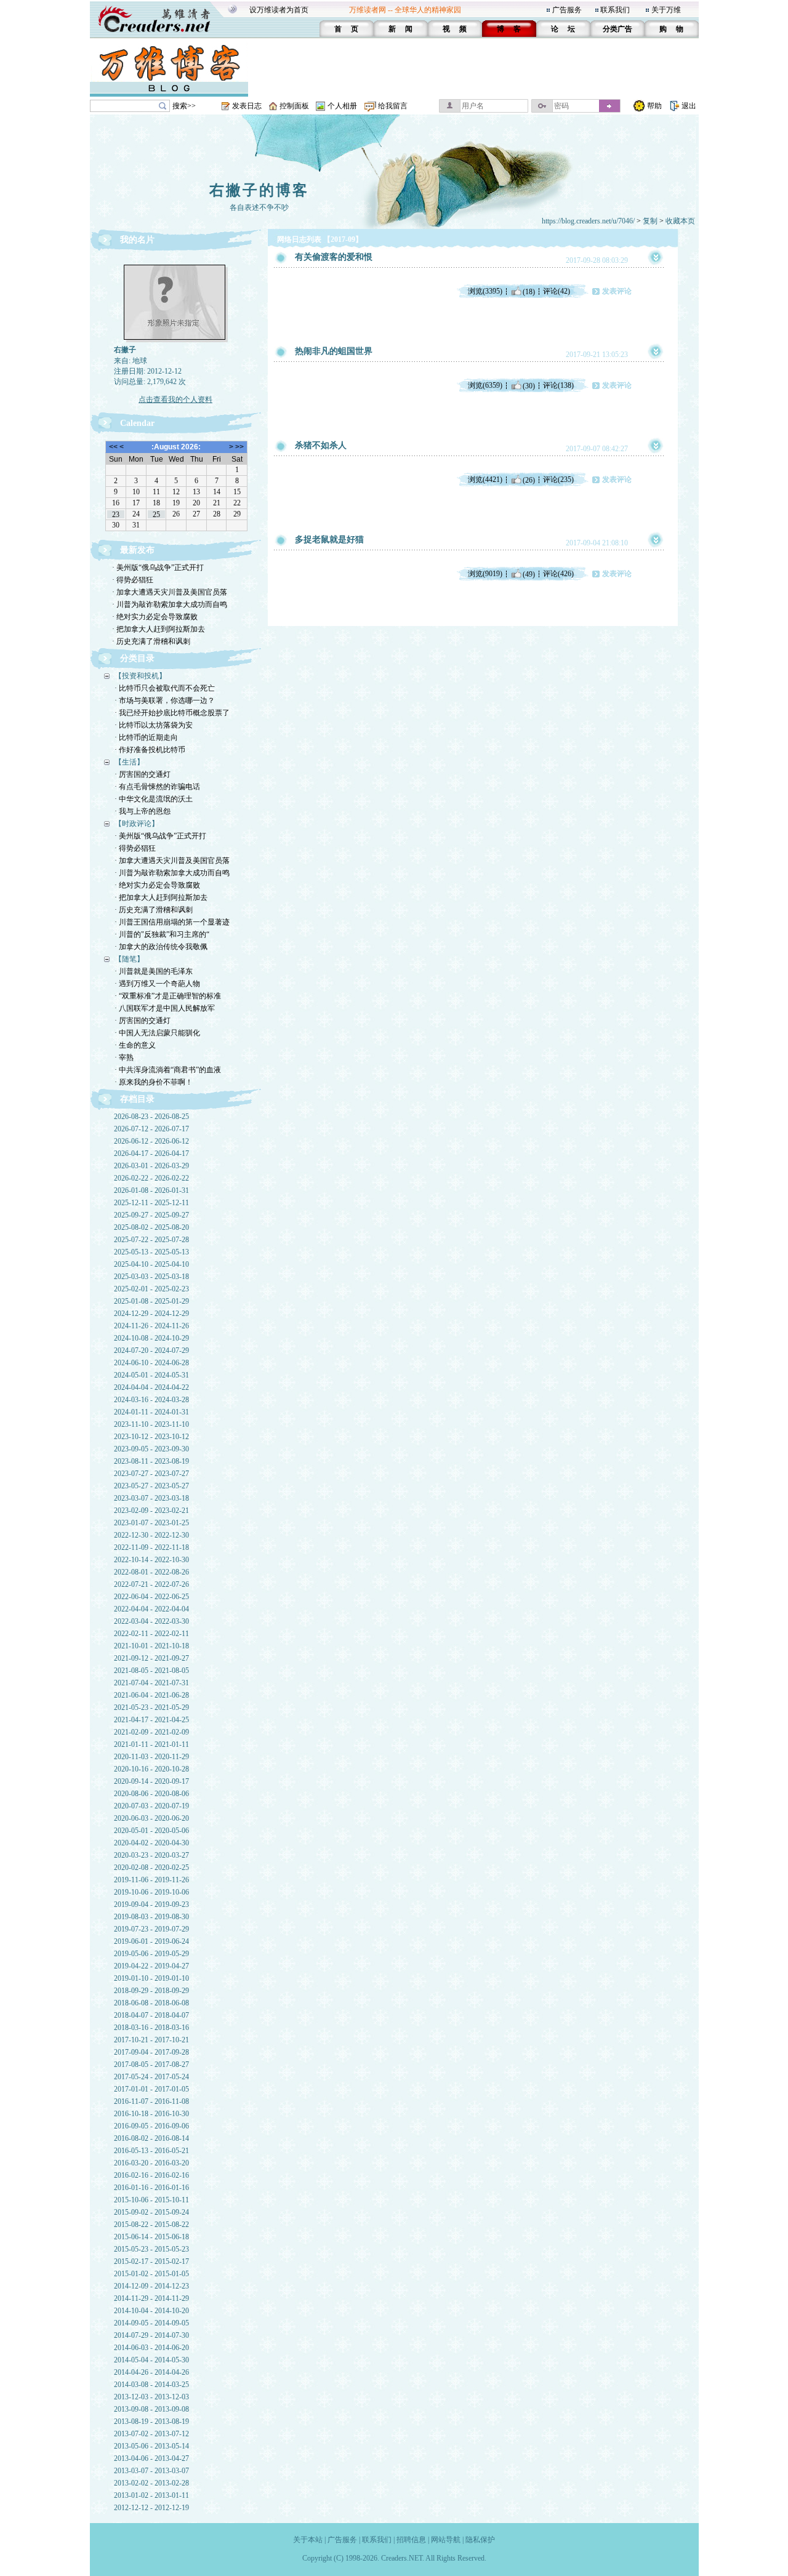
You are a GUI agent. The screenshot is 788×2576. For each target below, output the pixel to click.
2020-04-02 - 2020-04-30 (151, 1843)
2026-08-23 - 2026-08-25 (151, 1117)
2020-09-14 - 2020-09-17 (151, 1781)
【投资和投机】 (140, 676)
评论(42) (557, 291)
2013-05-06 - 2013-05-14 (151, 2446)
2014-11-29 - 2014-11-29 (151, 2298)
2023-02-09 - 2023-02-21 (151, 1511)
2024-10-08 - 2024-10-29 (151, 1338)
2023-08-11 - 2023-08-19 (151, 1461)
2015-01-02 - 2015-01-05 (151, 2274)
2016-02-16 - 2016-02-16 (151, 2175)
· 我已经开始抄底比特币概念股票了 (172, 713)
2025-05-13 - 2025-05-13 (151, 1252)
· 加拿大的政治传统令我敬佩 (161, 947)
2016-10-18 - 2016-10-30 (151, 2114)
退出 (689, 106)
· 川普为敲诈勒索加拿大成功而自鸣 (170, 604)
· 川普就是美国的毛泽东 (154, 971)
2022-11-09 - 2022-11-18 (151, 1547)
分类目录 (137, 658)
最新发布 (137, 550)
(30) (529, 385)
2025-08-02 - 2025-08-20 (151, 1227)
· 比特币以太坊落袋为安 (154, 725)
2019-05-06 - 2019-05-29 (151, 1954)
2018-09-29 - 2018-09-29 (151, 1991)
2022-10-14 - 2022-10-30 (151, 1560)
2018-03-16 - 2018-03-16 (151, 2028)
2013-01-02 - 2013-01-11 (151, 2495)
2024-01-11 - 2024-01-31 (151, 1412)
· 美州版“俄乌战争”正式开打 (158, 568)
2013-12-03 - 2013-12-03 (151, 2397)
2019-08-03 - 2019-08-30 (151, 1917)
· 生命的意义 (135, 1045)
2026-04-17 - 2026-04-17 (151, 1154)
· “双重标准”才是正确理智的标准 (168, 996)
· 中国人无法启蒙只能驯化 (157, 1033)
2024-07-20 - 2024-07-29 (151, 1350)
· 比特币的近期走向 (146, 737)
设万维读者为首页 (279, 10)
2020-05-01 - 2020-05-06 (151, 1831)
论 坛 (563, 29)
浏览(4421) (485, 479)
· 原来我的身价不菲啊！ (154, 1082)
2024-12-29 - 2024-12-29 (151, 1314)
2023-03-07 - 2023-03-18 (151, 1498)
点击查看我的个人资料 (175, 399)
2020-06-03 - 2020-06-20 (151, 1818)
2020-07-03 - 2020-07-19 (151, 1806)
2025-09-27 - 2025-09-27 (151, 1215)
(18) (529, 291)
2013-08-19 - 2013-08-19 (151, 2422)
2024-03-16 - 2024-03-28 (151, 1400)
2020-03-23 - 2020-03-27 (151, 1855)
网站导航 (446, 2540)
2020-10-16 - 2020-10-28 (151, 1769)
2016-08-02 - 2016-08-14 (151, 2138)
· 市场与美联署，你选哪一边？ (165, 700)
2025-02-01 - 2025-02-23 (151, 1289)
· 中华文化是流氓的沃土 (154, 799)
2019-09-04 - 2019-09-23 (151, 1904)
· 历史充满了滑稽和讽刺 (151, 641)
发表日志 (247, 106)
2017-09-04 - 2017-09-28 (151, 2052)
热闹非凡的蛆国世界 (334, 351)
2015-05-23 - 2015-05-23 (151, 2249)
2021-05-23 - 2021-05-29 (151, 1707)
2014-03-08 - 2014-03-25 (151, 2385)
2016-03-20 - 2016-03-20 (151, 2163)
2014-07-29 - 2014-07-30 (151, 2335)
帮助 (654, 106)
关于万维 (666, 10)
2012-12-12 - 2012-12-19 (151, 2508)
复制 (650, 221)
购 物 (671, 29)
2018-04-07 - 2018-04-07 (151, 2015)
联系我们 (615, 10)
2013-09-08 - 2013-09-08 (151, 2409)
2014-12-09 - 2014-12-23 (151, 2286)
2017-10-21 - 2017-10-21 (151, 2040)
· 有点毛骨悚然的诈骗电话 (157, 787)
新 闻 (400, 29)
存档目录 (137, 1099)
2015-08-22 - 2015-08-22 (151, 2225)
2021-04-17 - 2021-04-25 (151, 1720)
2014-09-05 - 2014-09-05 (151, 2323)
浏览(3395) (485, 291)
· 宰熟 (124, 1057)
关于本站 (308, 2540)
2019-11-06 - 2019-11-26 (151, 1880)
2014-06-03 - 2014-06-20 (151, 2348)
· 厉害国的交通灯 (143, 774)
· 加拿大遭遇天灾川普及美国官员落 (170, 592)
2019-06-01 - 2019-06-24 (151, 1941)
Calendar (137, 423)
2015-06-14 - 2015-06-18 (151, 2237)
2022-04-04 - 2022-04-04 (151, 1609)
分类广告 (617, 29)
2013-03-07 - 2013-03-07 (151, 2471)
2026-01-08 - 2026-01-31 (151, 1190)
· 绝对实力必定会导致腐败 (155, 617)
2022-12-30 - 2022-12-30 (151, 1535)
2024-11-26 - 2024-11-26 (151, 1326)
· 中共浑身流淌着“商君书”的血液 (168, 1070)
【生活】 (129, 762)
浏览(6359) (485, 385)
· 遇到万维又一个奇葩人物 (157, 984)
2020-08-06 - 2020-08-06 (151, 1794)
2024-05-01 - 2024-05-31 (151, 1375)
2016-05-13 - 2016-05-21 (151, 2151)
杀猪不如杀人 (321, 445)
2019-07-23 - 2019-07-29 (151, 1929)
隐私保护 (480, 2540)
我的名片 (137, 240)
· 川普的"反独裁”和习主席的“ (162, 934)
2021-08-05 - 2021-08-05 (151, 1671)
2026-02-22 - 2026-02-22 (151, 1178)
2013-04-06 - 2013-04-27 (151, 2458)
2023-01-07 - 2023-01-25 (151, 1523)
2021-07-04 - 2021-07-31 (151, 1683)
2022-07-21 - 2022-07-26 (151, 1584)
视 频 (455, 29)
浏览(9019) (485, 574)
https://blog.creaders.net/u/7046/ (588, 221)
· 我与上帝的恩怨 (143, 811)
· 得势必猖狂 (133, 580)
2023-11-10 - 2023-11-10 (151, 1424)
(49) (529, 574)
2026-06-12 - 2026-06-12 (151, 1141)
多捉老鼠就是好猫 (329, 540)
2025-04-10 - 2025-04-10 (151, 1264)
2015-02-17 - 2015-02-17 (151, 2261)
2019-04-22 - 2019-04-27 (151, 1966)
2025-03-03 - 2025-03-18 (151, 1277)
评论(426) (558, 574)
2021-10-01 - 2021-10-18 (151, 1646)
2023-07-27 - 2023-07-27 (151, 1474)
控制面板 (294, 106)
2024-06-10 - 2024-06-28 (151, 1363)
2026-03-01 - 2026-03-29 (151, 1166)
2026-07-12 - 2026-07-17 (151, 1129)
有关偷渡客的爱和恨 (334, 257)
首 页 (346, 29)
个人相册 (342, 106)
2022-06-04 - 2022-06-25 (151, 1597)
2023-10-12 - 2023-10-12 (151, 1437)
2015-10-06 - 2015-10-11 (151, 2200)
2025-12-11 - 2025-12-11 (151, 1203)
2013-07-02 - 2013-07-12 (151, 2434)
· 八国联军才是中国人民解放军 (165, 1008)
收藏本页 (680, 221)
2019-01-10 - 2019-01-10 (151, 1978)
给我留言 (393, 106)
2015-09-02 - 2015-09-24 (151, 2212)
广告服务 (567, 10)
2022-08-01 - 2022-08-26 (151, 1572)
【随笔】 (129, 959)
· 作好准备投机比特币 (150, 750)
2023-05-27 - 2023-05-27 (151, 1486)
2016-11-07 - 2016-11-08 (151, 2101)
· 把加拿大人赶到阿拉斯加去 (159, 629)
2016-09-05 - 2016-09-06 (151, 2126)
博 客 (509, 29)
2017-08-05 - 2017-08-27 (151, 2064)
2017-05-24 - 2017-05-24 (151, 2077)
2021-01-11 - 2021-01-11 (151, 1744)
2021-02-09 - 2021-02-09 (151, 1732)
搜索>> (184, 106)
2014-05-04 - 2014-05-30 (151, 2360)
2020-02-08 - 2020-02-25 (151, 1868)
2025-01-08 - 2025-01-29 (151, 1301)
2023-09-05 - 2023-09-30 (151, 1449)
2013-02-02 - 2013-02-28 (151, 2483)
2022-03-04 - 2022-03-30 (151, 1621)
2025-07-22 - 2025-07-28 (151, 1240)
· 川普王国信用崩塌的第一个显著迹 (172, 922)
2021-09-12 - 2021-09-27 (151, 1658)
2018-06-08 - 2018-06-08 (151, 2003)
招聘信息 (411, 2540)
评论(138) (558, 385)
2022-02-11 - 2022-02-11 (151, 1634)
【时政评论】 (137, 824)
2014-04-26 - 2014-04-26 (151, 2372)
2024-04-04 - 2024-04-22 (151, 1387)
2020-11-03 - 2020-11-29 (151, 1757)
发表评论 (617, 291)
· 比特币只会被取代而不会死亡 (165, 688)
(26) (529, 479)
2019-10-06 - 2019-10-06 (151, 1892)
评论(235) (558, 479)
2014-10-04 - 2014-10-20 (151, 2311)
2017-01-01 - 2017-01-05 (151, 2089)
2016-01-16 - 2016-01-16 (151, 2188)
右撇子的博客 (259, 190)
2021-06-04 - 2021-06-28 (151, 1695)
